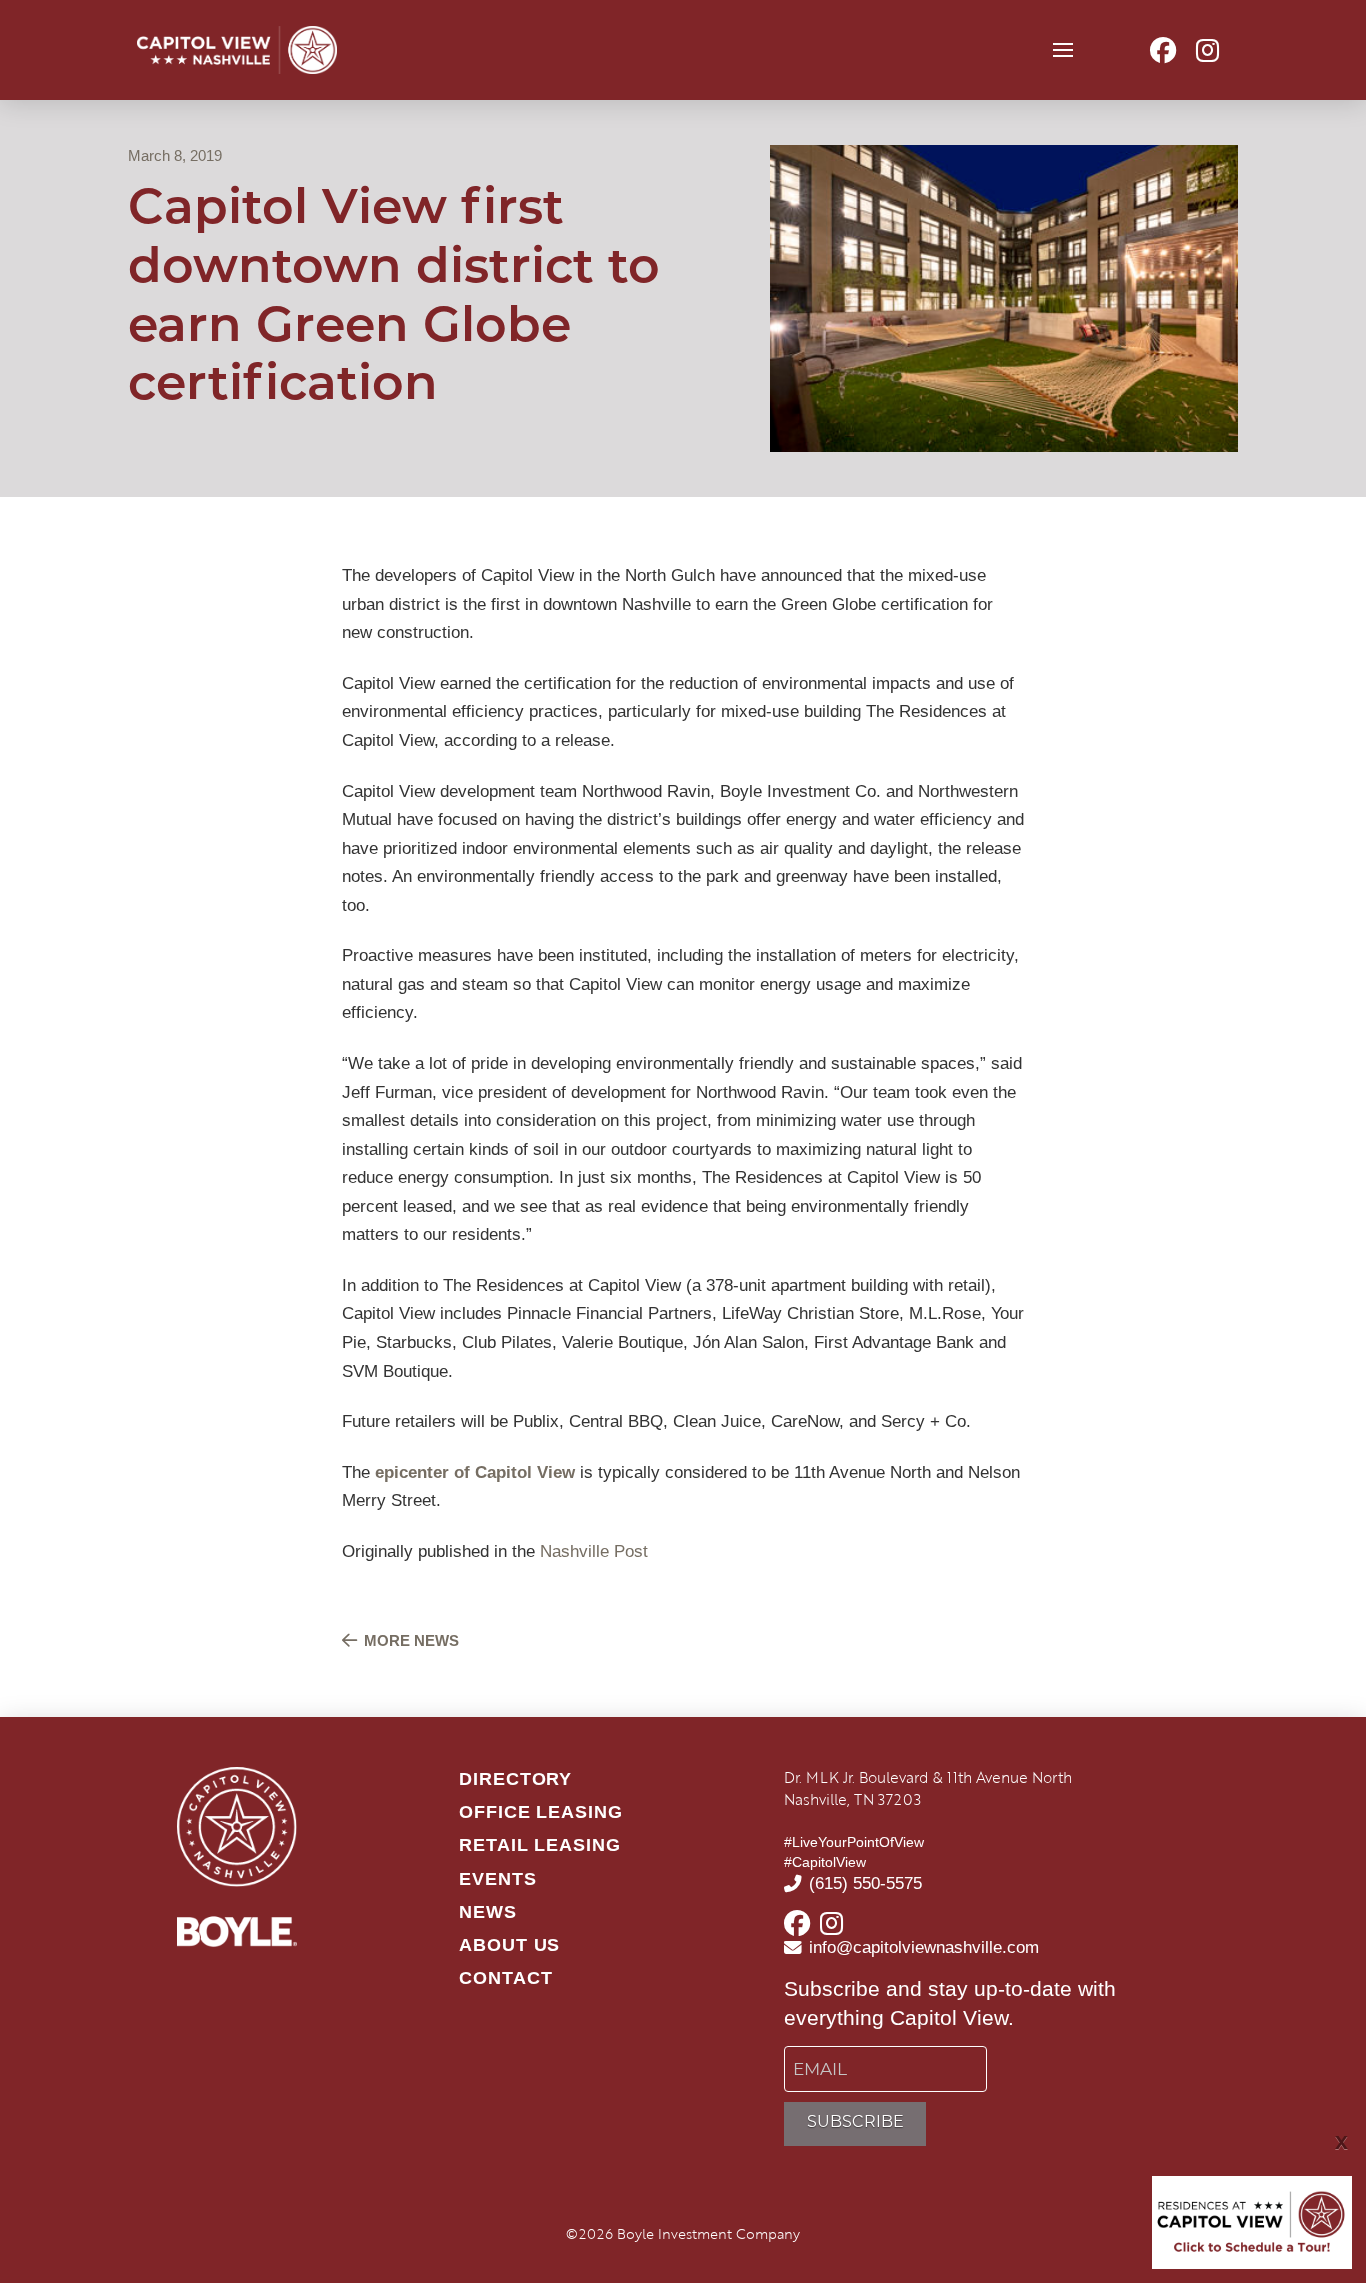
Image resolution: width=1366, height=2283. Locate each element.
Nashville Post (594, 1551)
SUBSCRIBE (855, 2121)
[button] (1063, 50)
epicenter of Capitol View (475, 1472)
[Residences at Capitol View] (1252, 2220)
